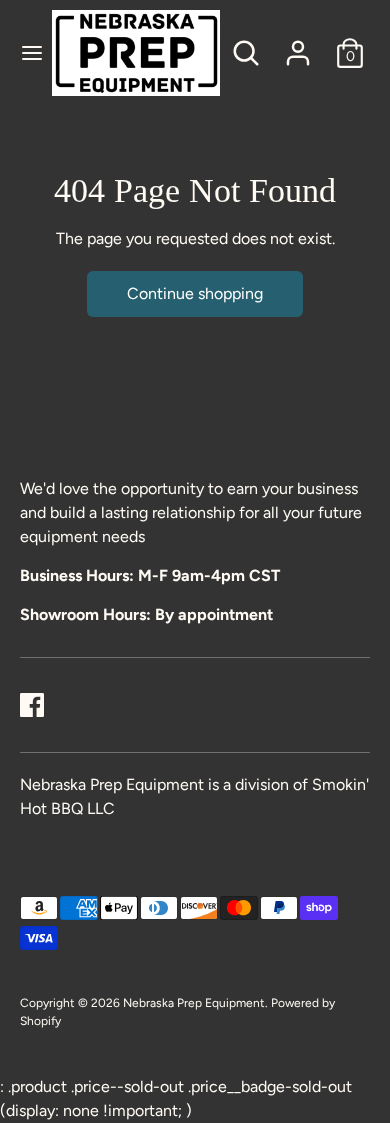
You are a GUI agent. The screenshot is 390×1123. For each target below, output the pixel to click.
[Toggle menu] (27, 52)
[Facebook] (32, 705)
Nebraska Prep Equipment (194, 1003)
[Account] (298, 44)
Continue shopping (195, 293)
